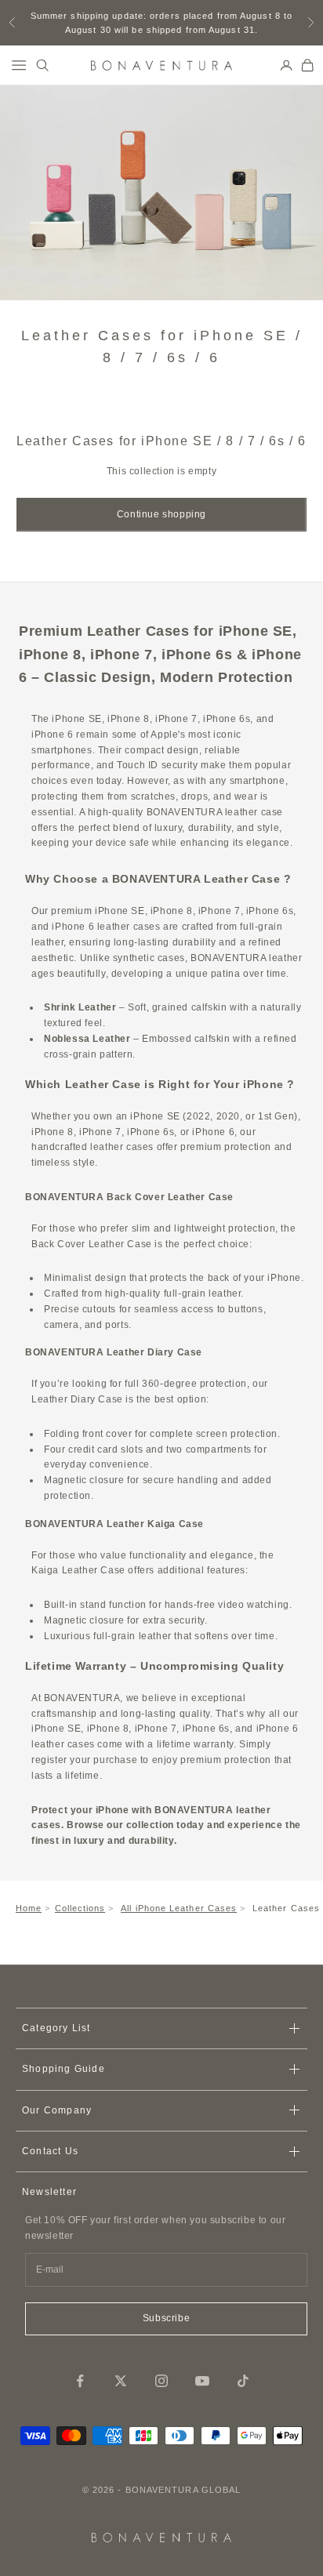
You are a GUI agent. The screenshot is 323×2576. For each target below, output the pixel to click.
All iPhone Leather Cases (179, 1908)
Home (29, 1908)
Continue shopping (161, 514)
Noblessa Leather (87, 1039)
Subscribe (166, 2318)
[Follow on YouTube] (202, 2381)
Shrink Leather (80, 1007)
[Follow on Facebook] (80, 2381)
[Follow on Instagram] (161, 2381)
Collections (80, 1908)
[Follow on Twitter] (121, 2381)
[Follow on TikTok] (243, 2381)
